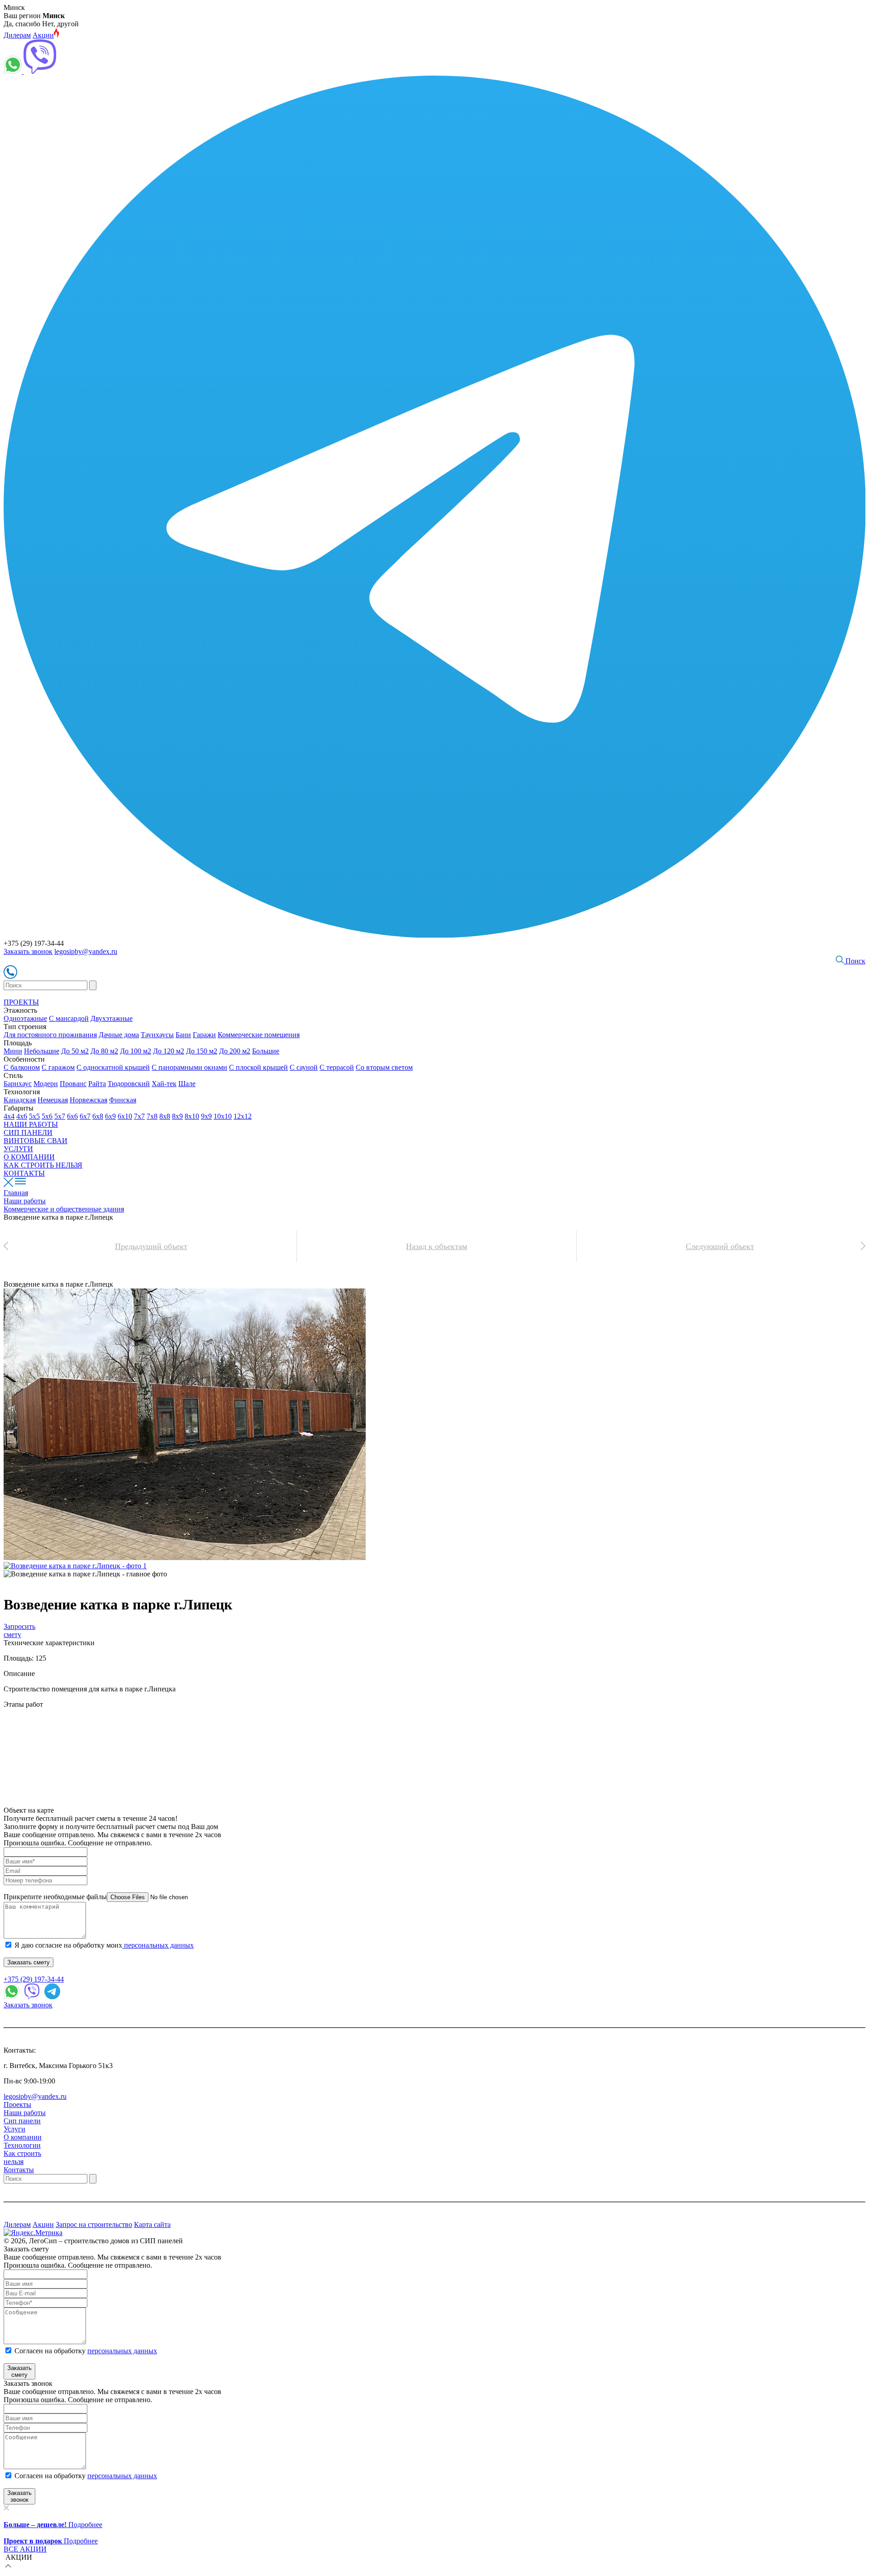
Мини (13, 1051)
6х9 (110, 1116)
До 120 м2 (169, 1051)
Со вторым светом (384, 1067)
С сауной (304, 1067)
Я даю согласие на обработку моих (104, 1945)
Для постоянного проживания (50, 1035)
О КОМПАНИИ (29, 1157)
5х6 (47, 1116)
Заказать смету (29, 1962)
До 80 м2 (104, 1051)
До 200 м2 (235, 1051)
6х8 (98, 1116)
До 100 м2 (136, 1051)
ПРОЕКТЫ (21, 1002)
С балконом (22, 1067)
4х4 (9, 1116)
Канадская (20, 1100)
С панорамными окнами (189, 1067)
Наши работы (25, 2113)
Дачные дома (119, 1035)
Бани (183, 1035)
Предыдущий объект (151, 1246)
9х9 (206, 1116)
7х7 (139, 1116)
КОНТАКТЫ (24, 1173)
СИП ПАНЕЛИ (28, 1132)
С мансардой (69, 1018)
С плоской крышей (258, 1067)
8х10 (192, 1116)
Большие (266, 1051)
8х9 (177, 1116)
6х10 (125, 1116)
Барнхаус (18, 1084)
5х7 (60, 1116)
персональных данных (158, 1945)
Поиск (855, 961)
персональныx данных (122, 2476)
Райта (97, 1084)
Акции (43, 35)
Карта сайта (152, 2224)
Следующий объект (720, 1246)
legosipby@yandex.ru (86, 951)
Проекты (17, 2104)
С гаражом (58, 1067)
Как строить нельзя (22, 2157)
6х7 (85, 1116)
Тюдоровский (129, 1084)
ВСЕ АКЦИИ (25, 2549)
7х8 (152, 1116)
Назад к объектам (437, 1246)
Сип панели (22, 2121)
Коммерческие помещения (259, 1035)
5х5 (34, 1116)
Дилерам (17, 35)
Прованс (73, 1084)
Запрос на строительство (94, 2224)
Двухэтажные (112, 1018)
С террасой (337, 1067)
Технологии (22, 2145)
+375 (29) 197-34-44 (34, 1979)
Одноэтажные (25, 1018)
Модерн (46, 1084)
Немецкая (53, 1100)
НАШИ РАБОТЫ (31, 1124)
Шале (187, 1084)
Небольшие (42, 1051)
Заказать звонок (28, 951)
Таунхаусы (157, 1035)
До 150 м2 (202, 1051)
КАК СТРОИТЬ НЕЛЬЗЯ (43, 1165)
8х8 (165, 1116)
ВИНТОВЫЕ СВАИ (36, 1141)
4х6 (22, 1116)
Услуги (14, 2129)
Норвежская (88, 1100)
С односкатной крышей (113, 1067)
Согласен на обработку (86, 2351)
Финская (123, 1100)
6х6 (72, 1116)
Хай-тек (164, 1084)
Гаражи (204, 1035)
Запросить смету (19, 1630)
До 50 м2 (75, 1051)
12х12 (243, 1116)
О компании (23, 2137)
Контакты (19, 2170)
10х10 (223, 1116)
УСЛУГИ (18, 1149)
